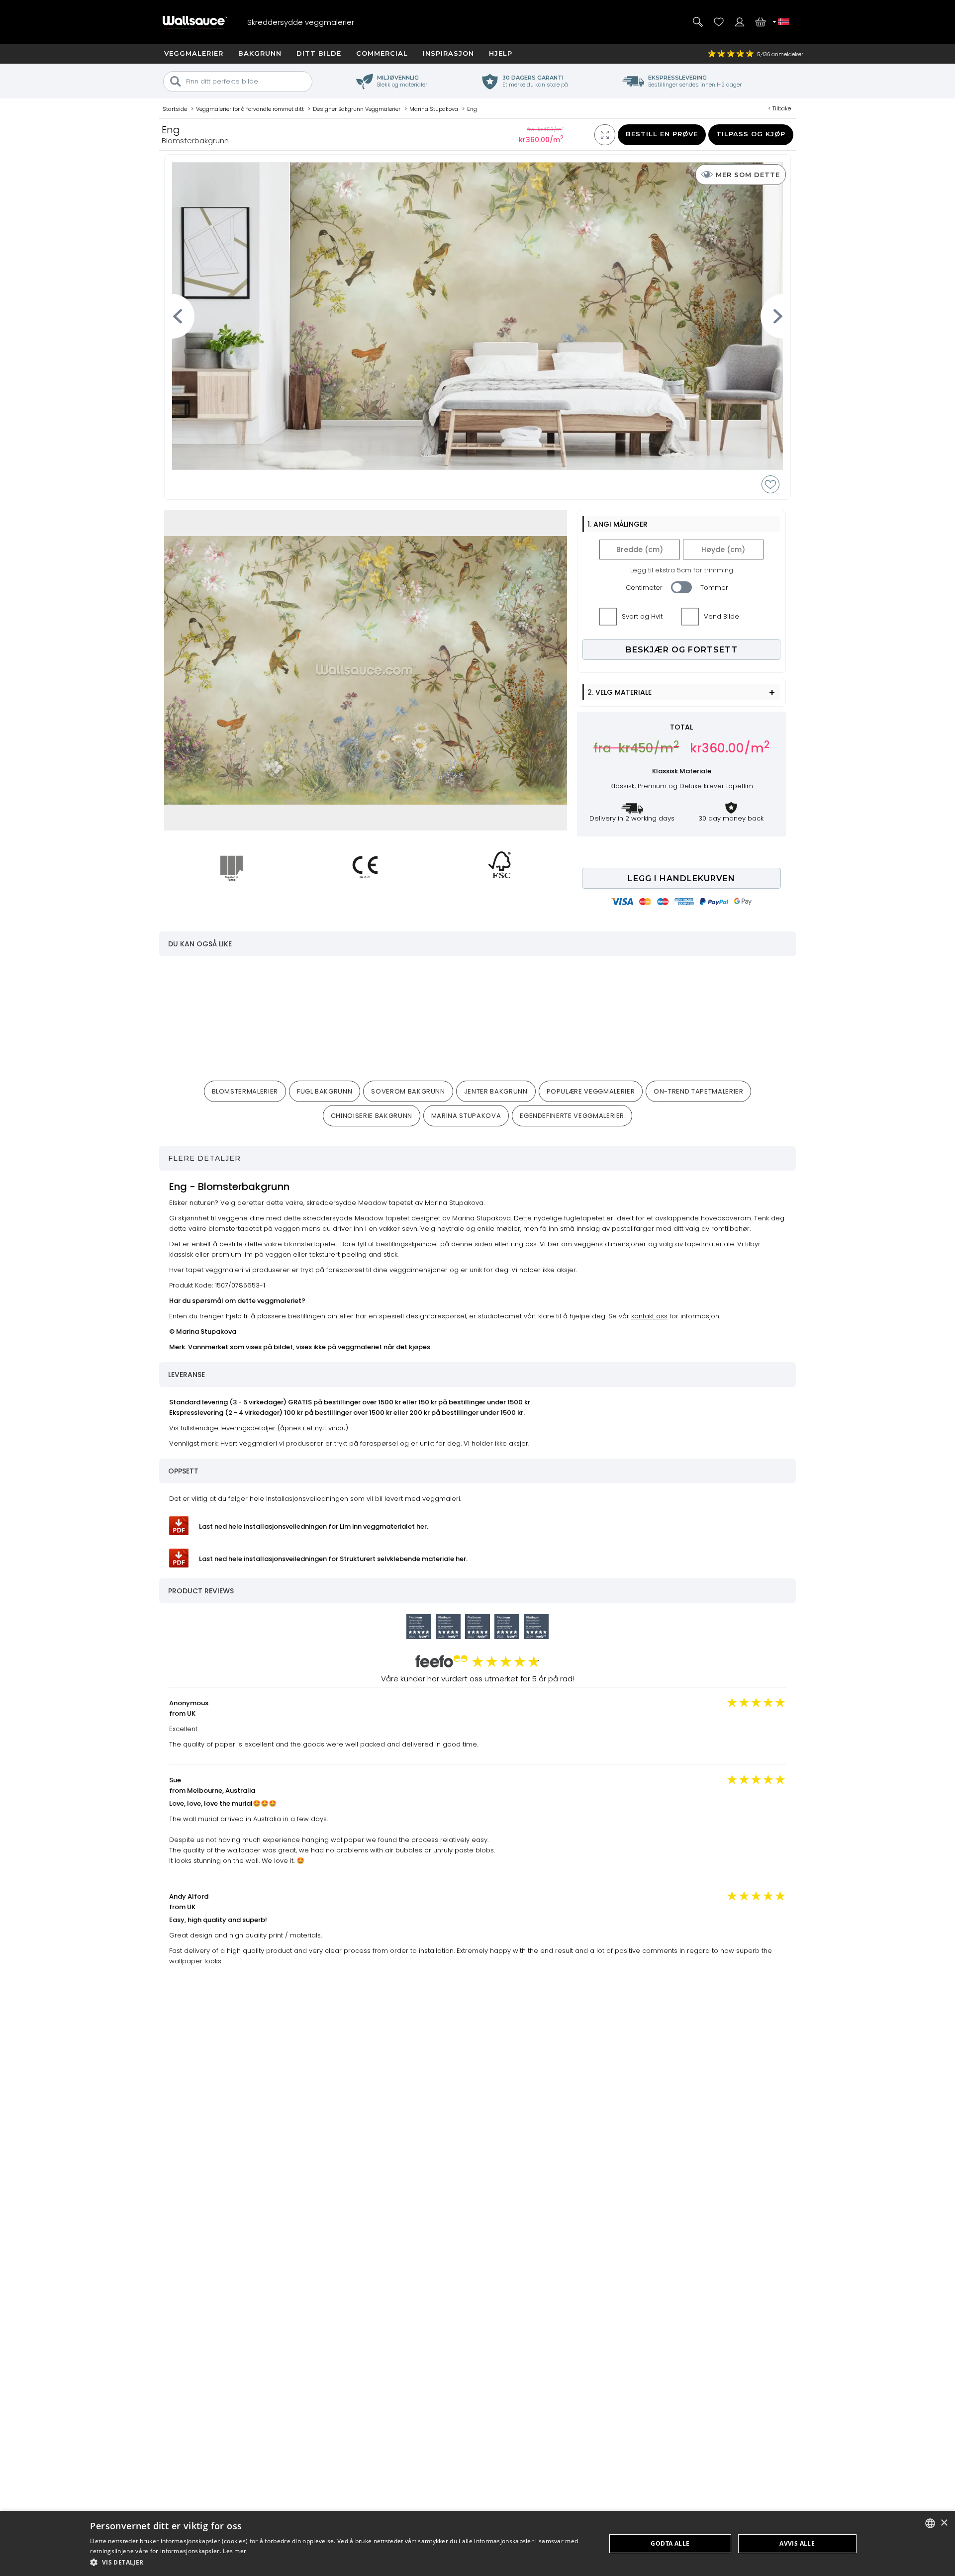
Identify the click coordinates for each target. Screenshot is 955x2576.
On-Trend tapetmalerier (698, 1091)
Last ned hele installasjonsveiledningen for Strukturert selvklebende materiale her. (333, 1559)
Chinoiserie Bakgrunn (372, 1116)
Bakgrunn (260, 53)
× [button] (944, 2523)
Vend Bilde (721, 616)
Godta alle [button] (670, 2543)
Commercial (382, 53)
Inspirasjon (448, 53)
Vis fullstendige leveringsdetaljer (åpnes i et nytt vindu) (259, 1428)
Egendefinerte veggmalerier (572, 1116)
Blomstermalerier (245, 1091)
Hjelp (501, 53)
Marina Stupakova (466, 1116)
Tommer (714, 588)
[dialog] (477, 2543)
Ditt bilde (319, 53)
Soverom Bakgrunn (408, 1091)
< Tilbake (779, 108)
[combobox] (930, 2523)
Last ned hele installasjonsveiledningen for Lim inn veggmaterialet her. (314, 1526)
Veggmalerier (194, 53)
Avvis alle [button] (797, 2543)
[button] (340, 2562)
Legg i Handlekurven (681, 878)
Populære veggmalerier (591, 1091)
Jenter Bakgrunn (496, 1091)
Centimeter (644, 588)
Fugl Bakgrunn (325, 1091)
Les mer (235, 2551)
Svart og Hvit (642, 616)
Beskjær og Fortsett (682, 650)
